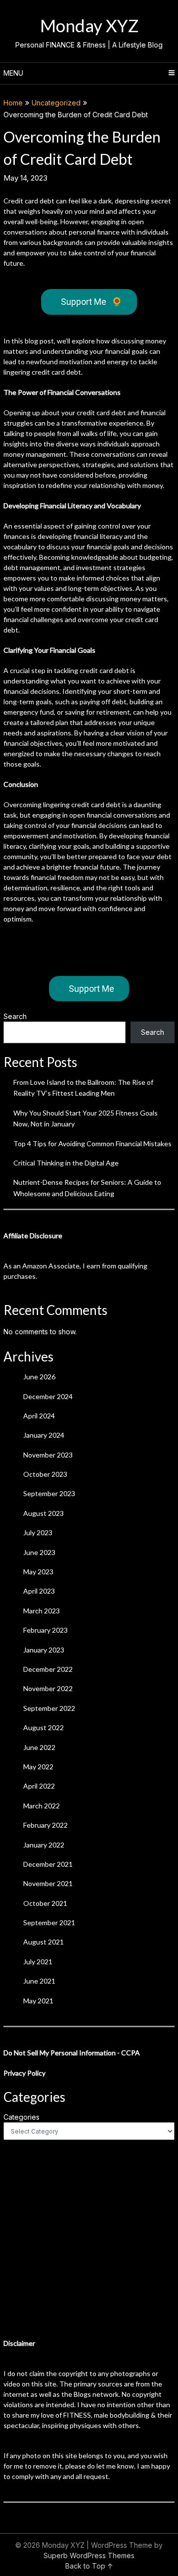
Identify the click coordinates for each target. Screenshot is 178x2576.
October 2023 (45, 1474)
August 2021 (44, 1942)
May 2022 (38, 1767)
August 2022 (44, 1727)
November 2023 (48, 1455)
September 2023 (49, 1493)
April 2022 (39, 1786)
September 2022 (49, 1708)
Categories (22, 2117)
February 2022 (45, 1825)
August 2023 (44, 1513)
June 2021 (39, 1981)
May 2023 (38, 1572)
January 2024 (44, 1435)
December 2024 (48, 1396)
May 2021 (38, 2001)
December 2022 (48, 1669)
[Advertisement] (89, 2239)
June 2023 (39, 1552)
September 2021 (49, 1922)
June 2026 (39, 1377)
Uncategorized (56, 103)
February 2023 (45, 1630)
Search (15, 1016)
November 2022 (48, 1688)
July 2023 (38, 1532)
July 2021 (38, 1962)
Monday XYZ (89, 25)
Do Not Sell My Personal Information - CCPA (72, 2053)
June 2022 (39, 1747)
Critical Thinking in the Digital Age (66, 1163)
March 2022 (42, 1806)
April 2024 (39, 1416)
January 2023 (44, 1650)
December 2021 (48, 1864)
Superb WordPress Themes (89, 2555)
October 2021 (45, 1903)
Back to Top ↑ (89, 2566)
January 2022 (44, 1845)
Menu (13, 73)
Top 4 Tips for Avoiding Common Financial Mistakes (92, 1143)
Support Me (91, 302)
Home (13, 103)
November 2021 (48, 1883)
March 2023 (42, 1611)
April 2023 (39, 1591)
